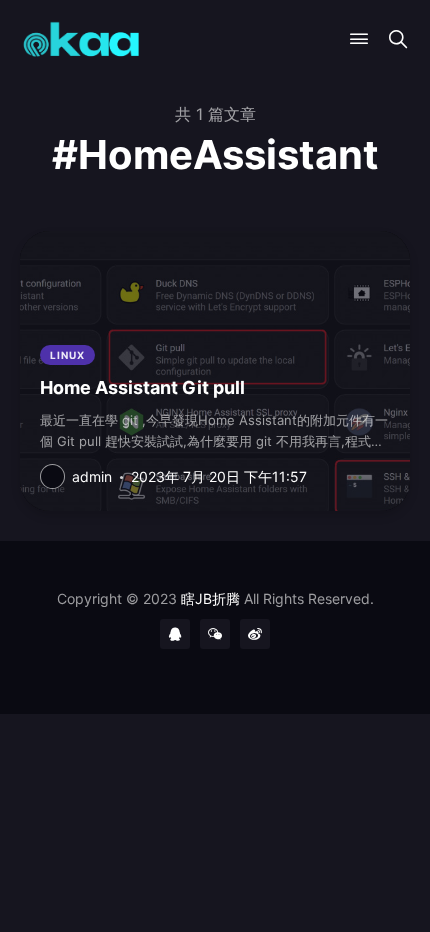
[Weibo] (255, 634)
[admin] (52, 476)
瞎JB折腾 (210, 598)
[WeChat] (215, 634)
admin (92, 476)
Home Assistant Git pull (142, 387)
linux (67, 355)
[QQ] (175, 634)
